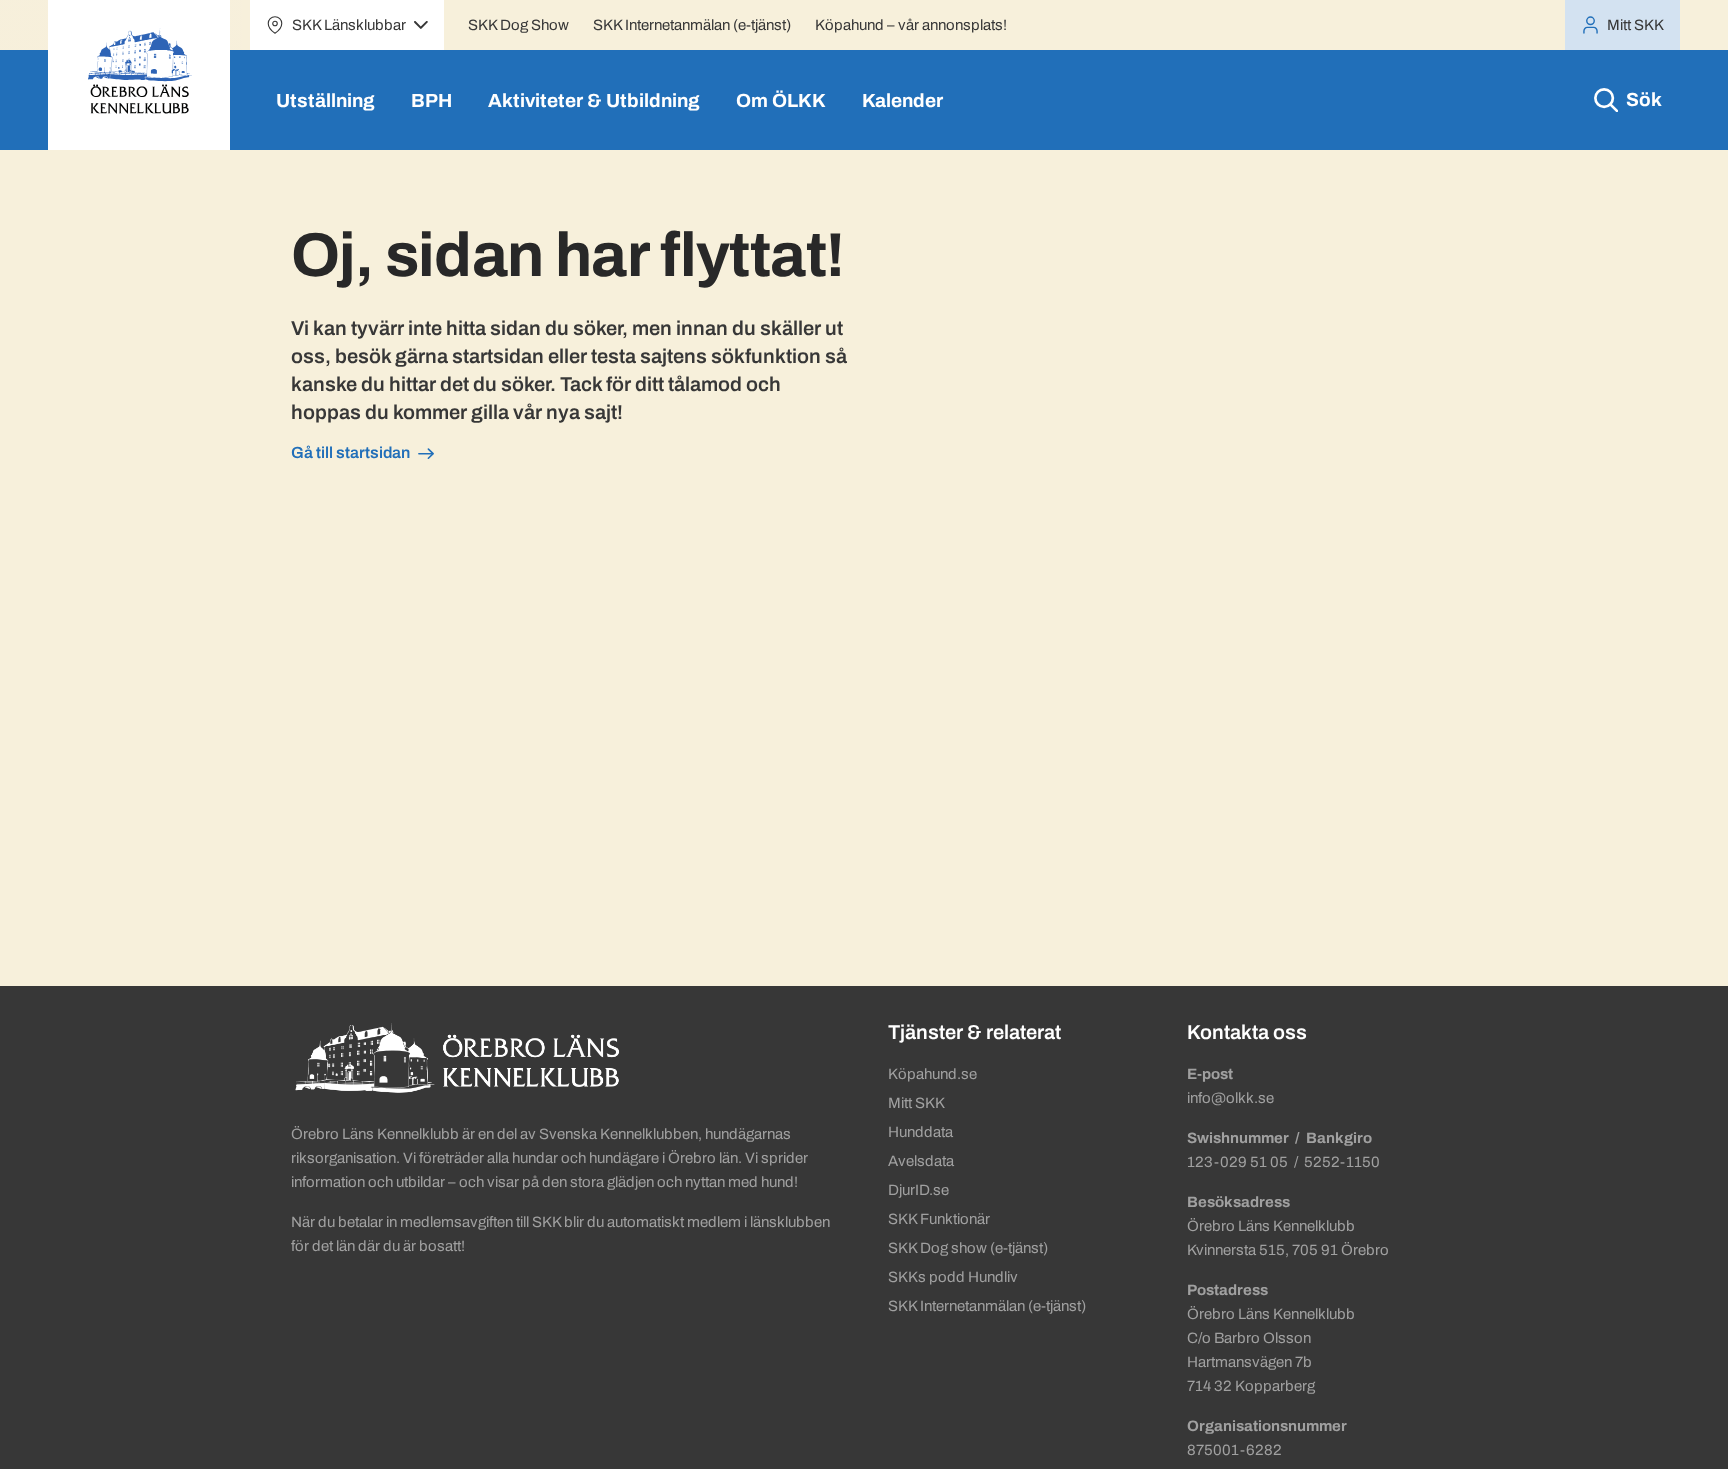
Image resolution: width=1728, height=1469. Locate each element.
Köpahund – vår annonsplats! (911, 25)
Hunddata (920, 1132)
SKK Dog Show (518, 25)
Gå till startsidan (350, 452)
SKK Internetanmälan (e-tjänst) (692, 25)
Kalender (902, 100)
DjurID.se (918, 1190)
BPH (431, 100)
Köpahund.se (932, 1074)
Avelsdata (921, 1161)
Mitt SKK (916, 1103)
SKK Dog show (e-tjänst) (968, 1248)
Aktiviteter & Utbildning (594, 100)
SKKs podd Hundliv (953, 1277)
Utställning (325, 100)
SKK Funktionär (939, 1219)
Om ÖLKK (781, 100)
